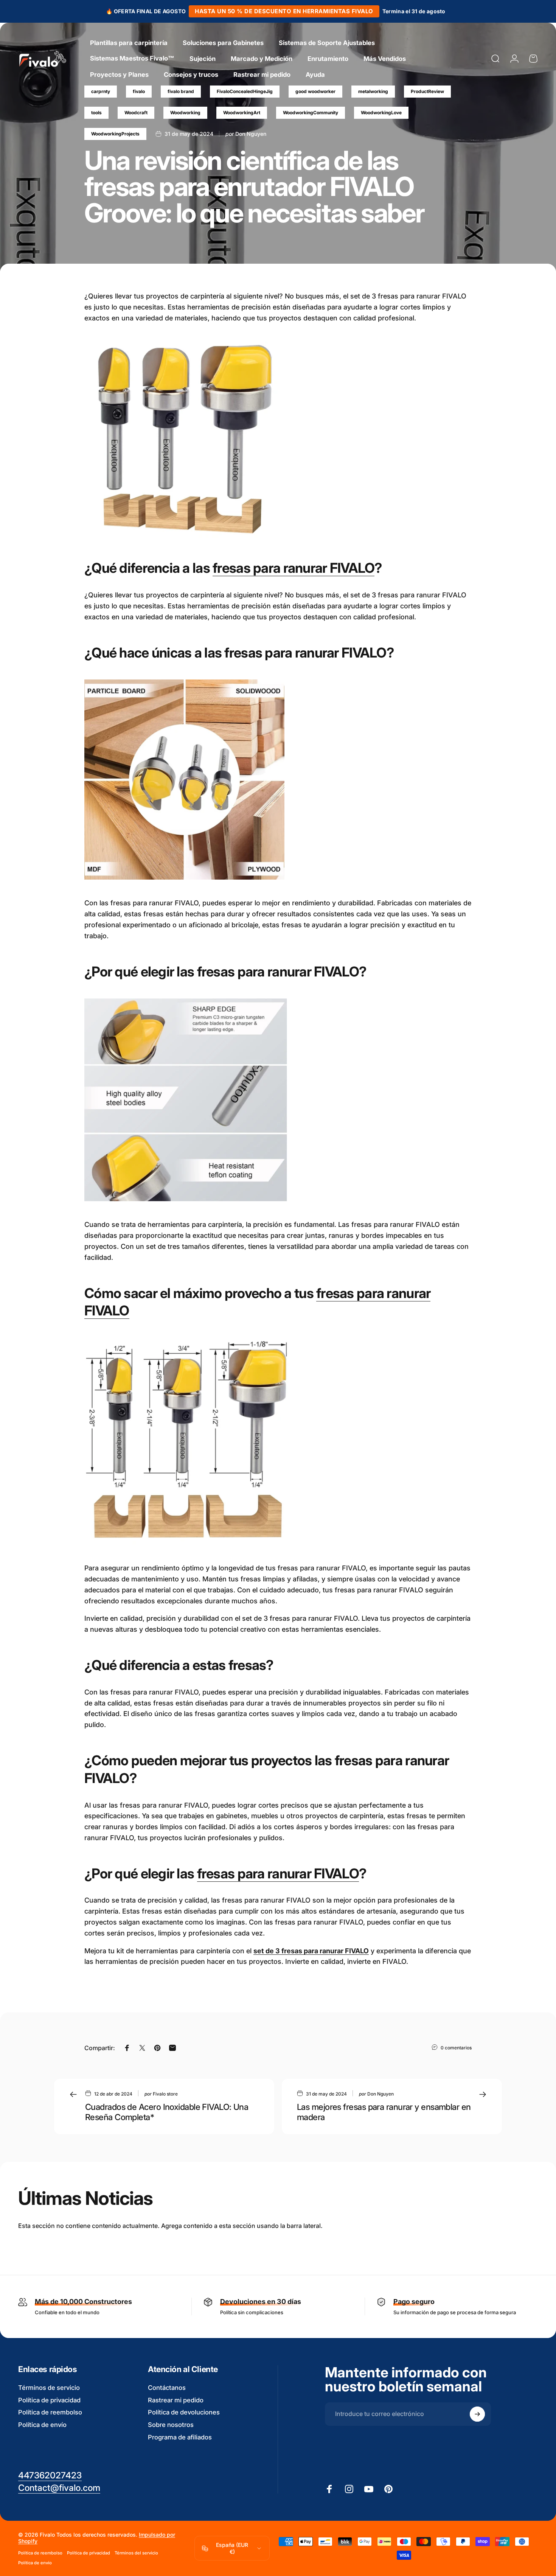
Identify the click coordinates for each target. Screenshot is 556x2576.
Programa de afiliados (180, 2437)
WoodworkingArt (242, 113)
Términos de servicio (49, 2388)
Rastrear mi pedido (176, 2400)
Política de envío (42, 2425)
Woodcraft (136, 113)
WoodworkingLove (381, 113)
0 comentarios (456, 2048)
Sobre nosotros (171, 2425)
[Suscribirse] (477, 2414)
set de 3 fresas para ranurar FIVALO (311, 1951)
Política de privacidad (49, 2400)
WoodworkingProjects (115, 134)
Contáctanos (167, 2388)
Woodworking (185, 113)
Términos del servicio (136, 2553)
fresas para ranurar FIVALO (294, 568)
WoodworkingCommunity (311, 113)
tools (96, 113)
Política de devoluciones (184, 2412)
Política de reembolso (50, 2412)
